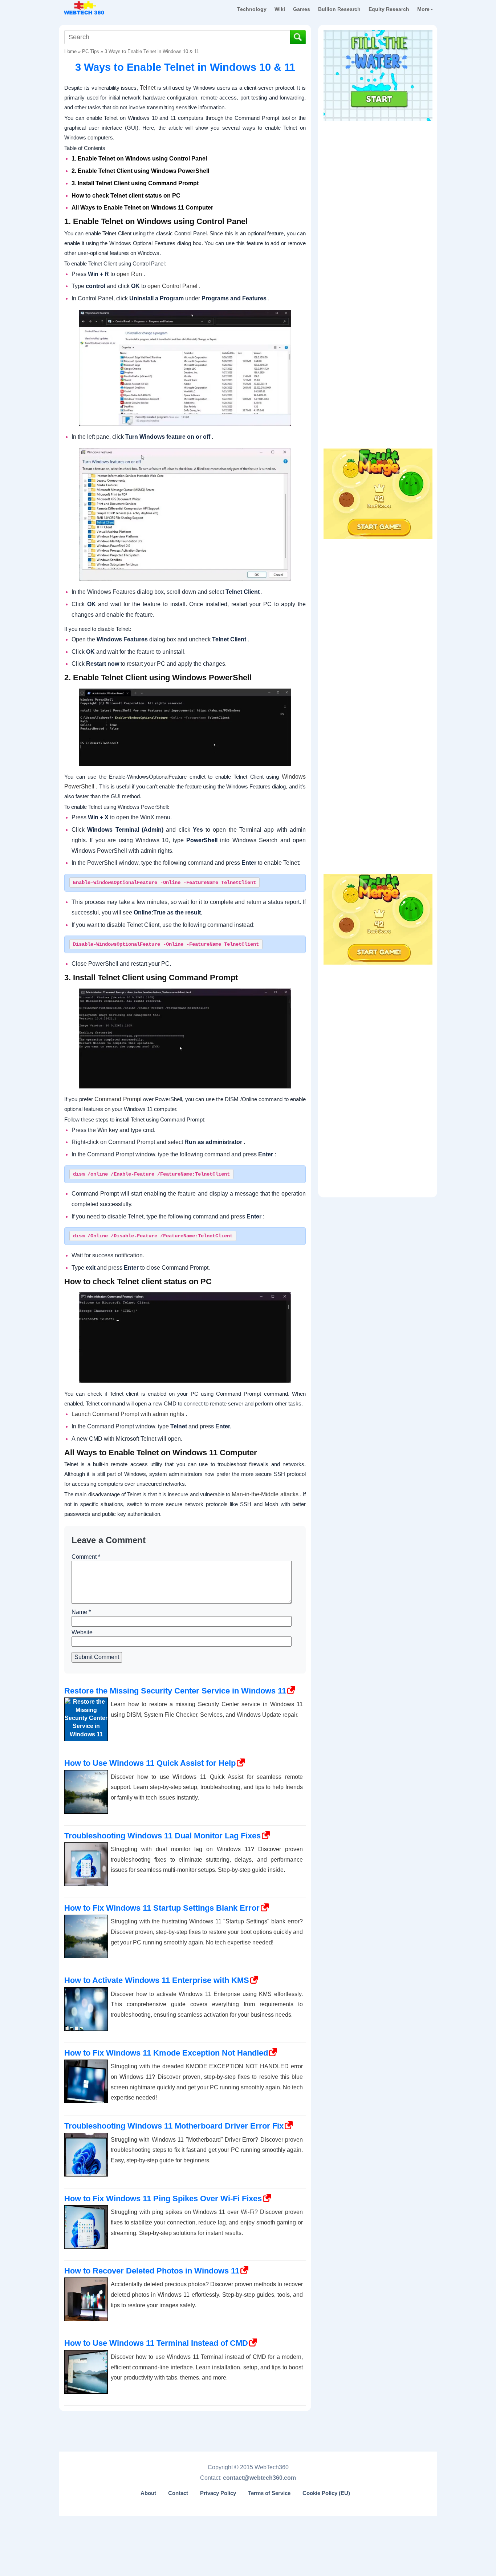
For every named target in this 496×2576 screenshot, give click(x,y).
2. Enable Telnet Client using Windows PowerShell (140, 171)
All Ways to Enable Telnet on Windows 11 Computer (143, 208)
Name (81, 1612)
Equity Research (389, 9)
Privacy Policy (218, 2493)
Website (82, 1632)
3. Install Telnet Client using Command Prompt (135, 183)
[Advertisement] (378, 170)
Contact (178, 2493)
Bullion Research (339, 9)
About (148, 2493)
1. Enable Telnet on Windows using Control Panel (139, 159)
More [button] (423, 9)
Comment (86, 1557)
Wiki (280, 9)
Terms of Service (269, 2493)
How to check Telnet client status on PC (126, 196)
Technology (252, 9)
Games (302, 9)
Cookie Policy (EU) (326, 2493)
